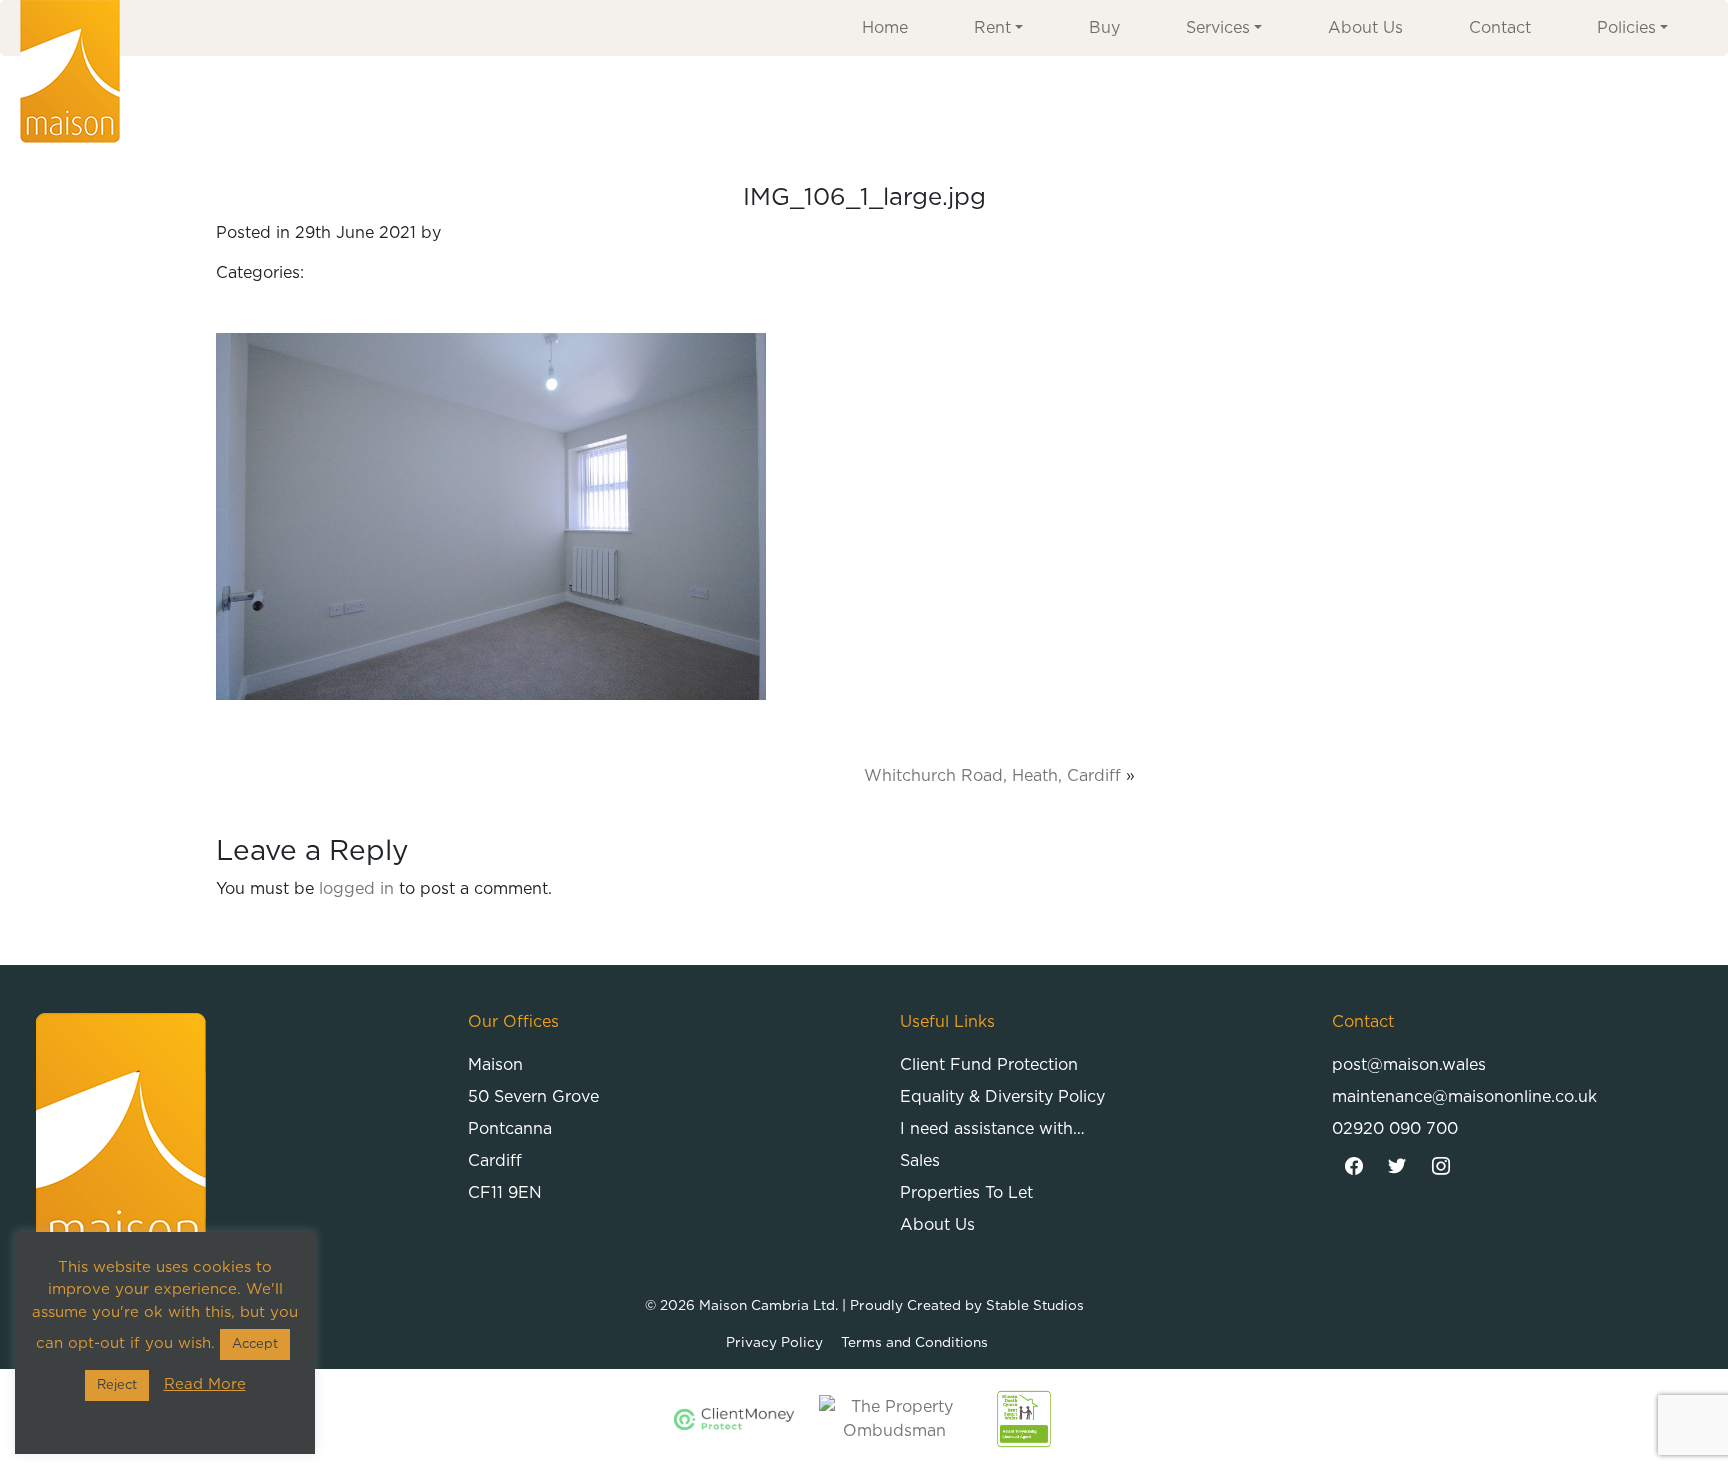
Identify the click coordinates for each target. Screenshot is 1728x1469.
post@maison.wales (1409, 1065)
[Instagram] (1441, 1167)
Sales (920, 1161)
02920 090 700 (1395, 1129)
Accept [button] (255, 1344)
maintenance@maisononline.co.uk (1464, 1097)
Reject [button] (117, 1385)
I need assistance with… (992, 1129)
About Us (1365, 28)
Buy (1104, 28)
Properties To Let (966, 1193)
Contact (1500, 28)
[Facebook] (1354, 1167)
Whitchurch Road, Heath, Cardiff (992, 776)
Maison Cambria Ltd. (768, 1306)
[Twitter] (1398, 1167)
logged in (356, 889)
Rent (992, 28)
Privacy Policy (774, 1343)
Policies (1626, 28)
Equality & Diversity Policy (1002, 1097)
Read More (205, 1384)
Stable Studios (1035, 1306)
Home (885, 28)
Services (1218, 28)
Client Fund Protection (989, 1065)
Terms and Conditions (914, 1343)
